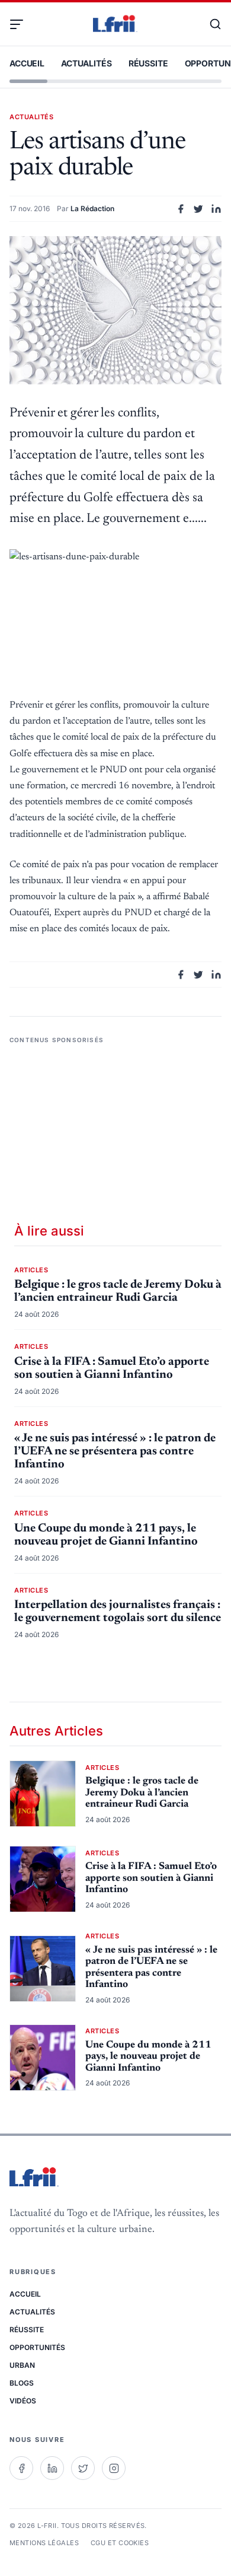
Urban (22, 2365)
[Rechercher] (210, 24)
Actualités (86, 63)
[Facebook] (21, 2468)
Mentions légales (44, 2543)
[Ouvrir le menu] (21, 24)
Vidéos (23, 2401)
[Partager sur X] (198, 209)
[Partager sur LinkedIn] (216, 209)
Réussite (148, 63)
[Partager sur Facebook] (181, 209)
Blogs (22, 2383)
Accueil (27, 63)
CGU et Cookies (120, 2543)
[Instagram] (114, 2468)
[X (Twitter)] (83, 2468)
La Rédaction (92, 208)
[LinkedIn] (52, 2468)
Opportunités (37, 2347)
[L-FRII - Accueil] (115, 24)
